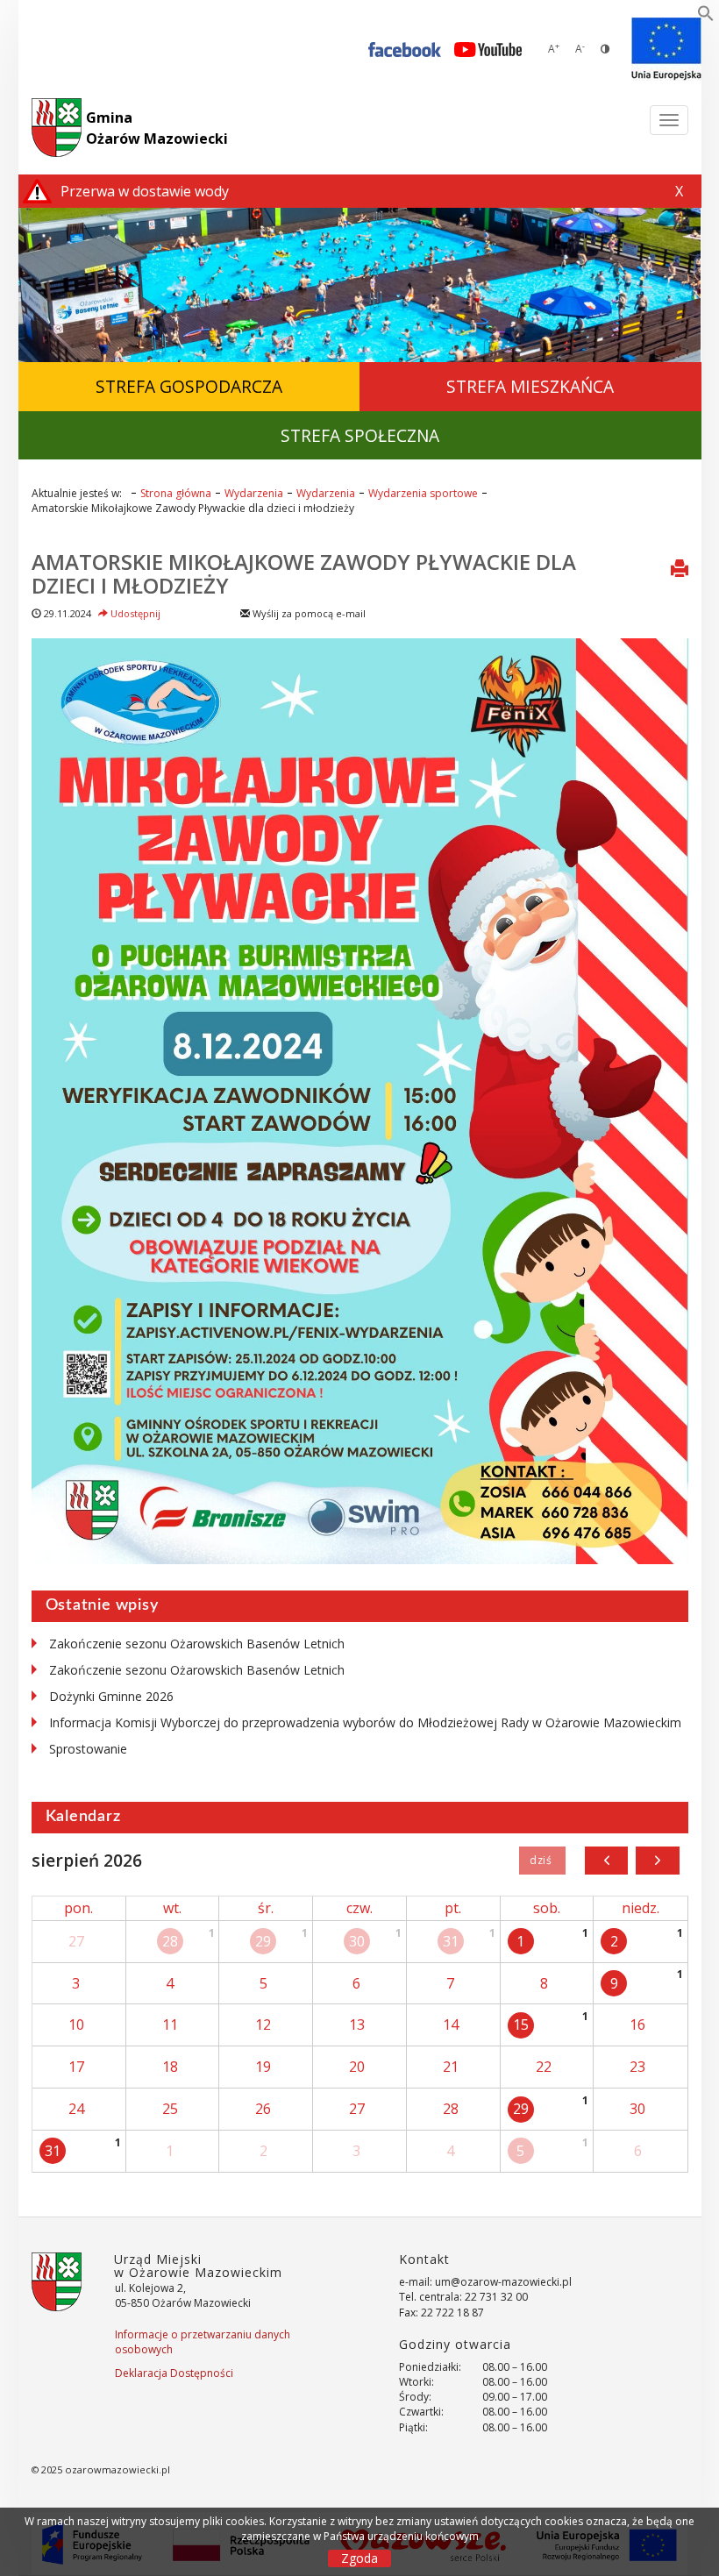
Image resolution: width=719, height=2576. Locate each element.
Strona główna (176, 493)
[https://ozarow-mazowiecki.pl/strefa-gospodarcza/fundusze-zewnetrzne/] (666, 49)
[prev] (606, 1861)
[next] (657, 1861)
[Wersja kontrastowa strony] (605, 49)
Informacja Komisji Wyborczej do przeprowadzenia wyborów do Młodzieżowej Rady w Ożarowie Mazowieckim (365, 1722)
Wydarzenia (254, 493)
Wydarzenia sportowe (423, 493)
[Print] (680, 570)
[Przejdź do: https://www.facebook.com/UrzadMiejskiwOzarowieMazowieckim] (405, 49)
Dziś (542, 1861)
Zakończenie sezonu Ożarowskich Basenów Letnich (197, 1644)
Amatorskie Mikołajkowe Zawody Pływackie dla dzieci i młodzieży (304, 573)
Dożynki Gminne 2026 (111, 1696)
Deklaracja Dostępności (174, 2373)
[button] (706, 17)
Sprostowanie (88, 1749)
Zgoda (359, 2558)
